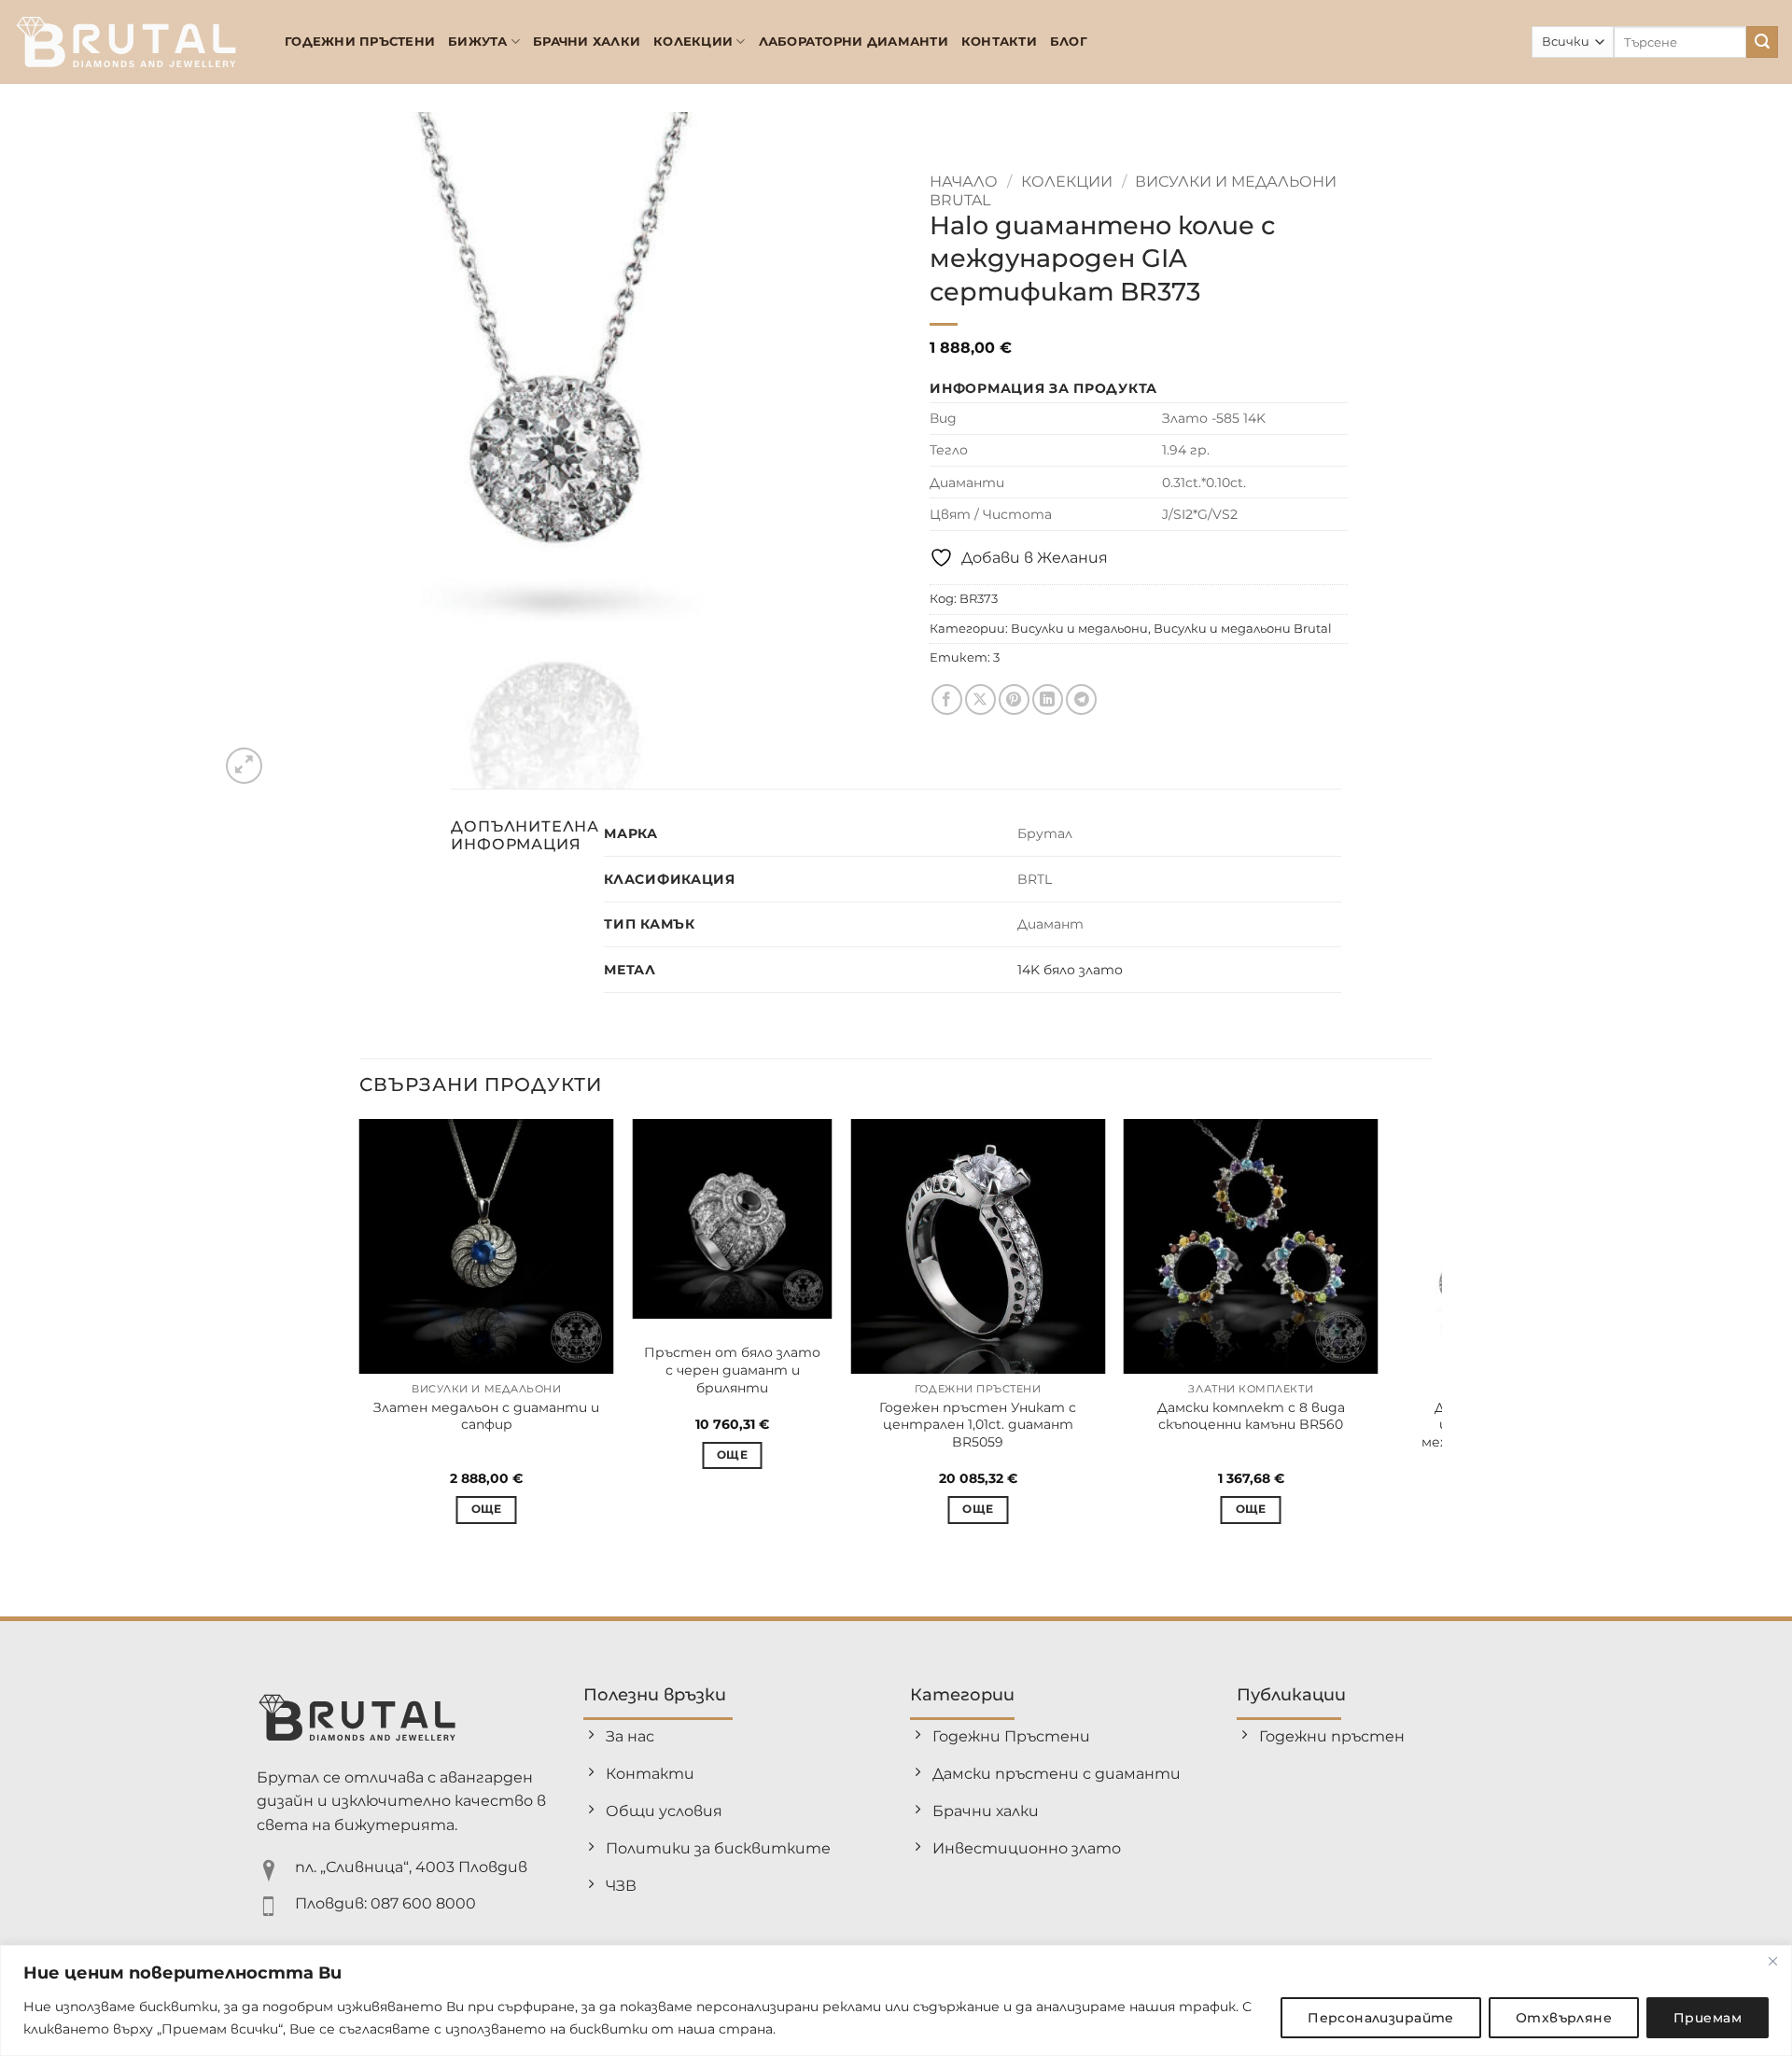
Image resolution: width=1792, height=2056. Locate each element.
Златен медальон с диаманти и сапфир (486, 1416)
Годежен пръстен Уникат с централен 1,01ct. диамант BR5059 (978, 1425)
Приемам (1708, 2018)
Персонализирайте (1381, 2018)
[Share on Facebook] (947, 699)
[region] (896, 2000)
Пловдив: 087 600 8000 (385, 1903)
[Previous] (360, 1338)
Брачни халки (587, 42)
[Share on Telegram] (1081, 699)
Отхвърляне (1564, 2018)
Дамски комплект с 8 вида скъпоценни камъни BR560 (1251, 1416)
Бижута (478, 42)
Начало (964, 182)
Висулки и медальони (1079, 629)
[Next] (1432, 1338)
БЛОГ (1069, 42)
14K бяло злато (1070, 970)
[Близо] (1772, 1961)
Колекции (693, 42)
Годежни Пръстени (360, 42)
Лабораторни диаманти (854, 42)
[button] (244, 766)
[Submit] (1762, 42)
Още (487, 1509)
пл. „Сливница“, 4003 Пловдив (411, 1867)
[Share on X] (980, 699)
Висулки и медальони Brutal (1243, 629)
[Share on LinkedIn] (1048, 699)
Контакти (999, 42)
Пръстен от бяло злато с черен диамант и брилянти (732, 1370)
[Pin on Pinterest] (1014, 699)
